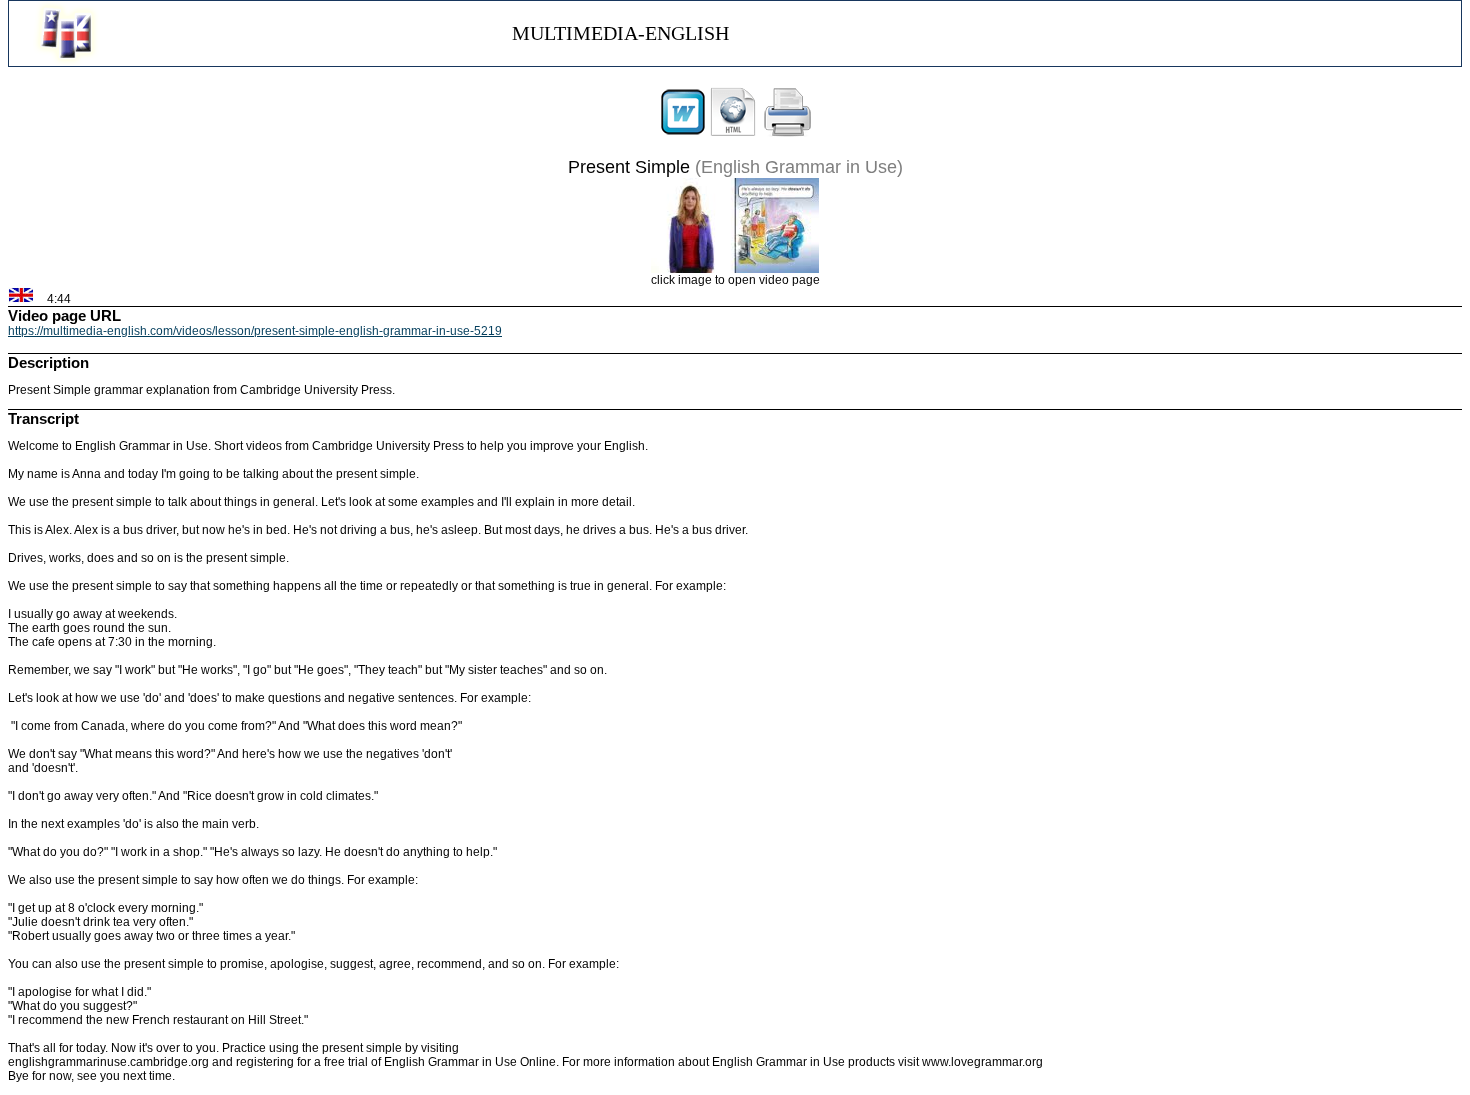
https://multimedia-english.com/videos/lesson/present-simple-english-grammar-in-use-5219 (255, 331)
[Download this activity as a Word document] (683, 133)
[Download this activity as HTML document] (733, 133)
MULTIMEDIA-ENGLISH (620, 33)
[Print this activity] (788, 133)
